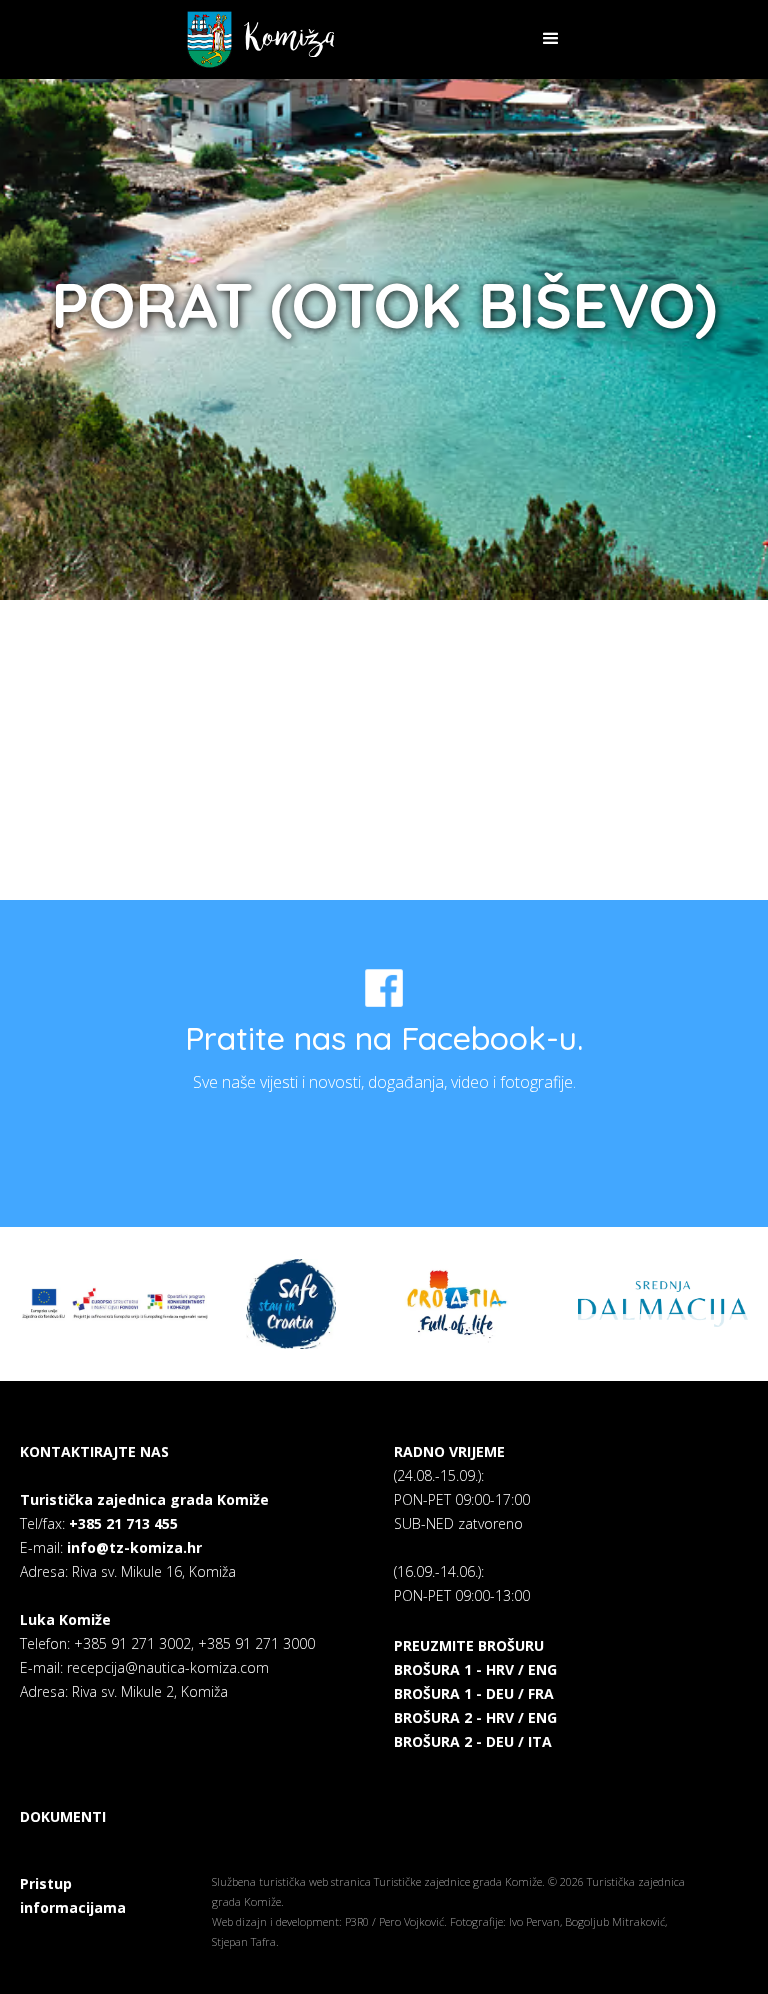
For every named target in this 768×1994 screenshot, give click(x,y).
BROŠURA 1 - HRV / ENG (475, 1669)
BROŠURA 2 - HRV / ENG (475, 1717)
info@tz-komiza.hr (134, 1547)
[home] (260, 39)
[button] (551, 39)
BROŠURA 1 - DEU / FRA (474, 1693)
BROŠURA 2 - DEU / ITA (473, 1741)
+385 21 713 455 (123, 1523)
